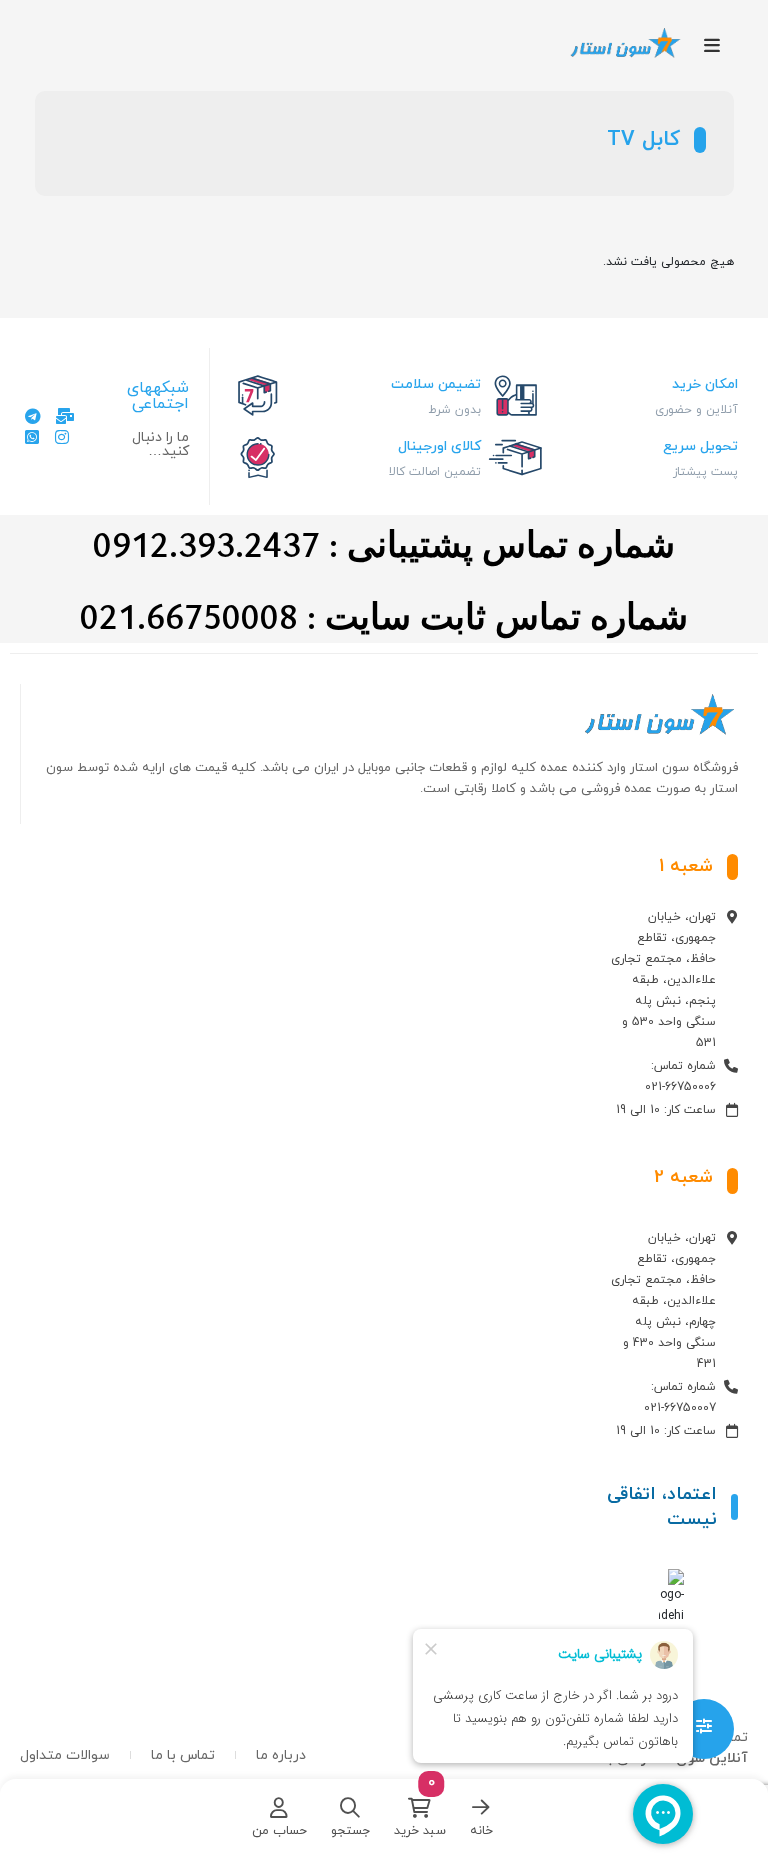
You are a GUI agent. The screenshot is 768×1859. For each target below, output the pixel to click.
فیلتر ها (704, 1729)
